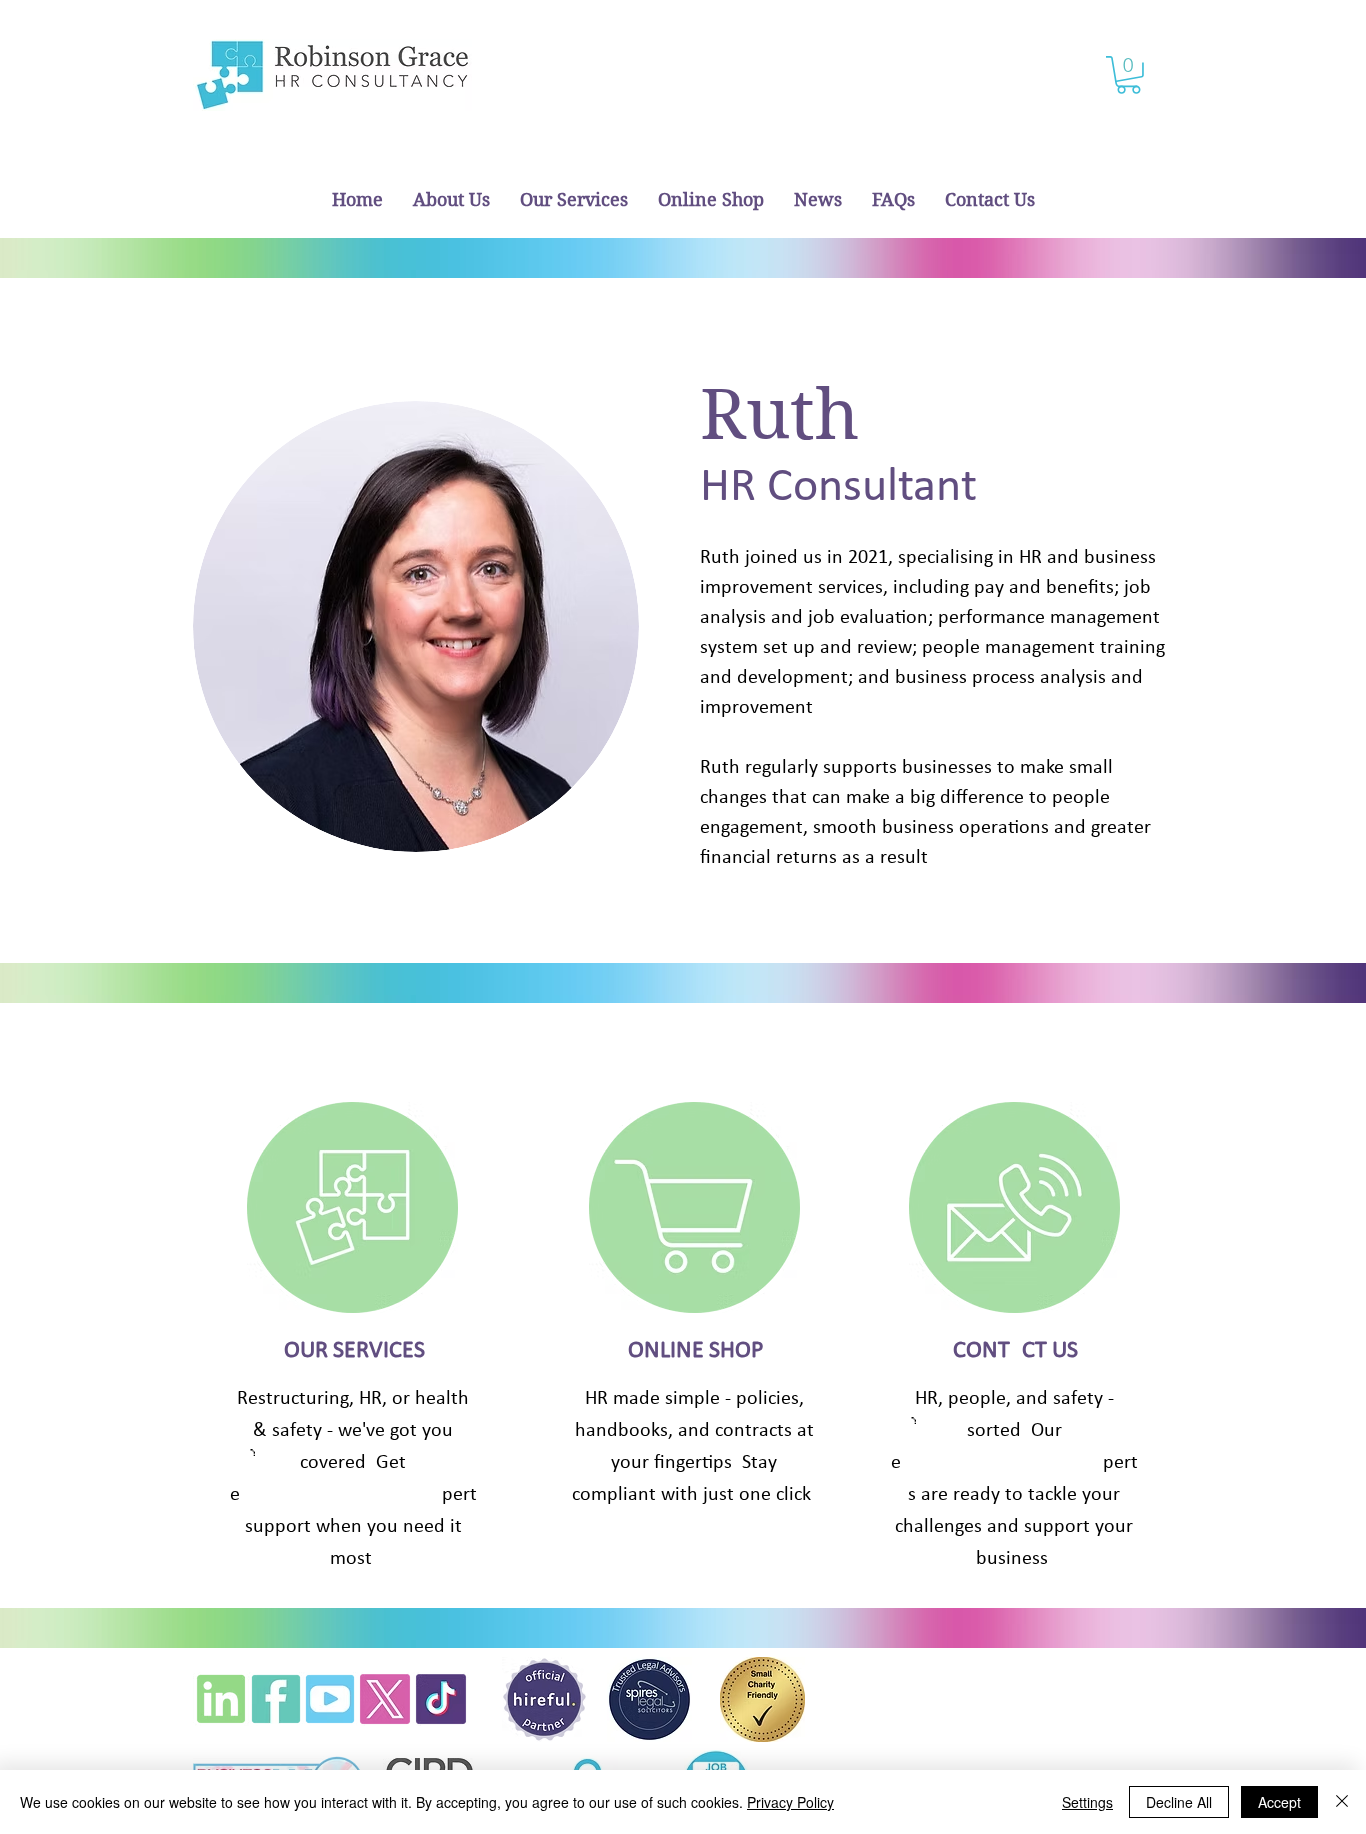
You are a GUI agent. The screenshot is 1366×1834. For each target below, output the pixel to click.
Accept (1279, 1802)
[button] (1128, 75)
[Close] (1342, 1802)
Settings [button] (1087, 1802)
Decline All (1179, 1802)
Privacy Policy (790, 1802)
